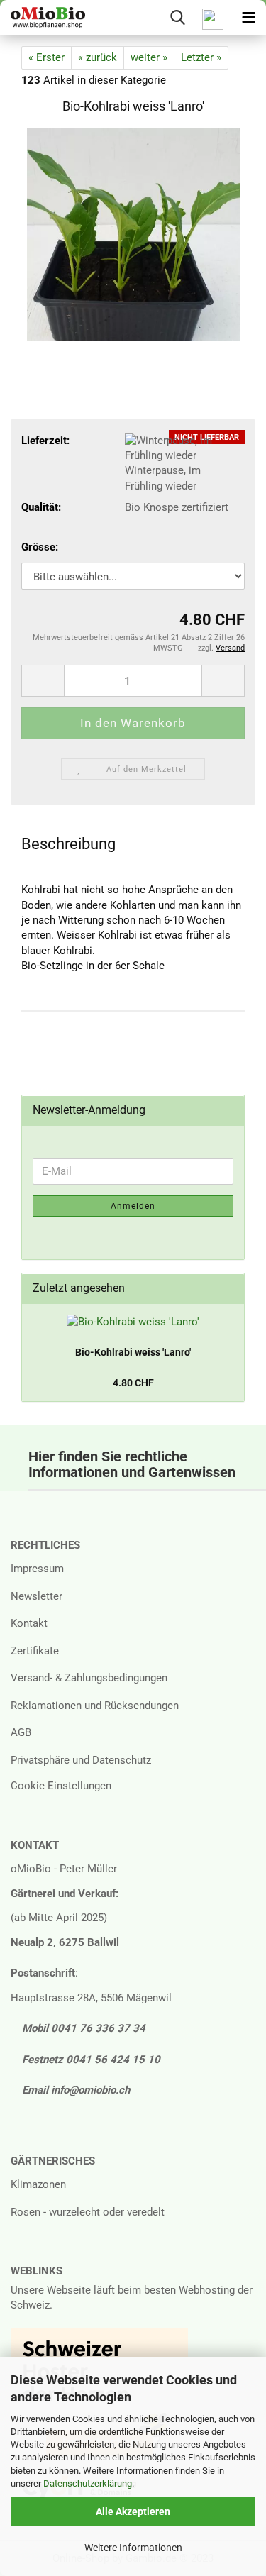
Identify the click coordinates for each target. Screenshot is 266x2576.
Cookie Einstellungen (61, 1786)
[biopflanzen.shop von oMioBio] (43, 18)
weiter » (149, 57)
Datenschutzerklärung (88, 2483)
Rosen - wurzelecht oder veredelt (88, 2212)
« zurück (98, 57)
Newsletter (37, 1596)
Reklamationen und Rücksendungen (95, 1706)
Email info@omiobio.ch (74, 2090)
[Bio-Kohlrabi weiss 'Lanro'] (133, 234)
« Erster (46, 57)
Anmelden (133, 1206)
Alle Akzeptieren (133, 2511)
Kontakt (29, 1623)
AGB (21, 1732)
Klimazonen (38, 2184)
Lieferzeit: (45, 441)
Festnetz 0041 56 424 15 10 (90, 2060)
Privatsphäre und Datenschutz (81, 1760)
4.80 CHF (133, 1383)
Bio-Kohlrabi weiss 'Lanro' (133, 1352)
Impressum (37, 1569)
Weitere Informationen (133, 2548)
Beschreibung (68, 844)
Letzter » (201, 57)
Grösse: (40, 547)
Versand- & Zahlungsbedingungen (89, 1678)
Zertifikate (35, 1651)
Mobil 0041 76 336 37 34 (82, 2028)
